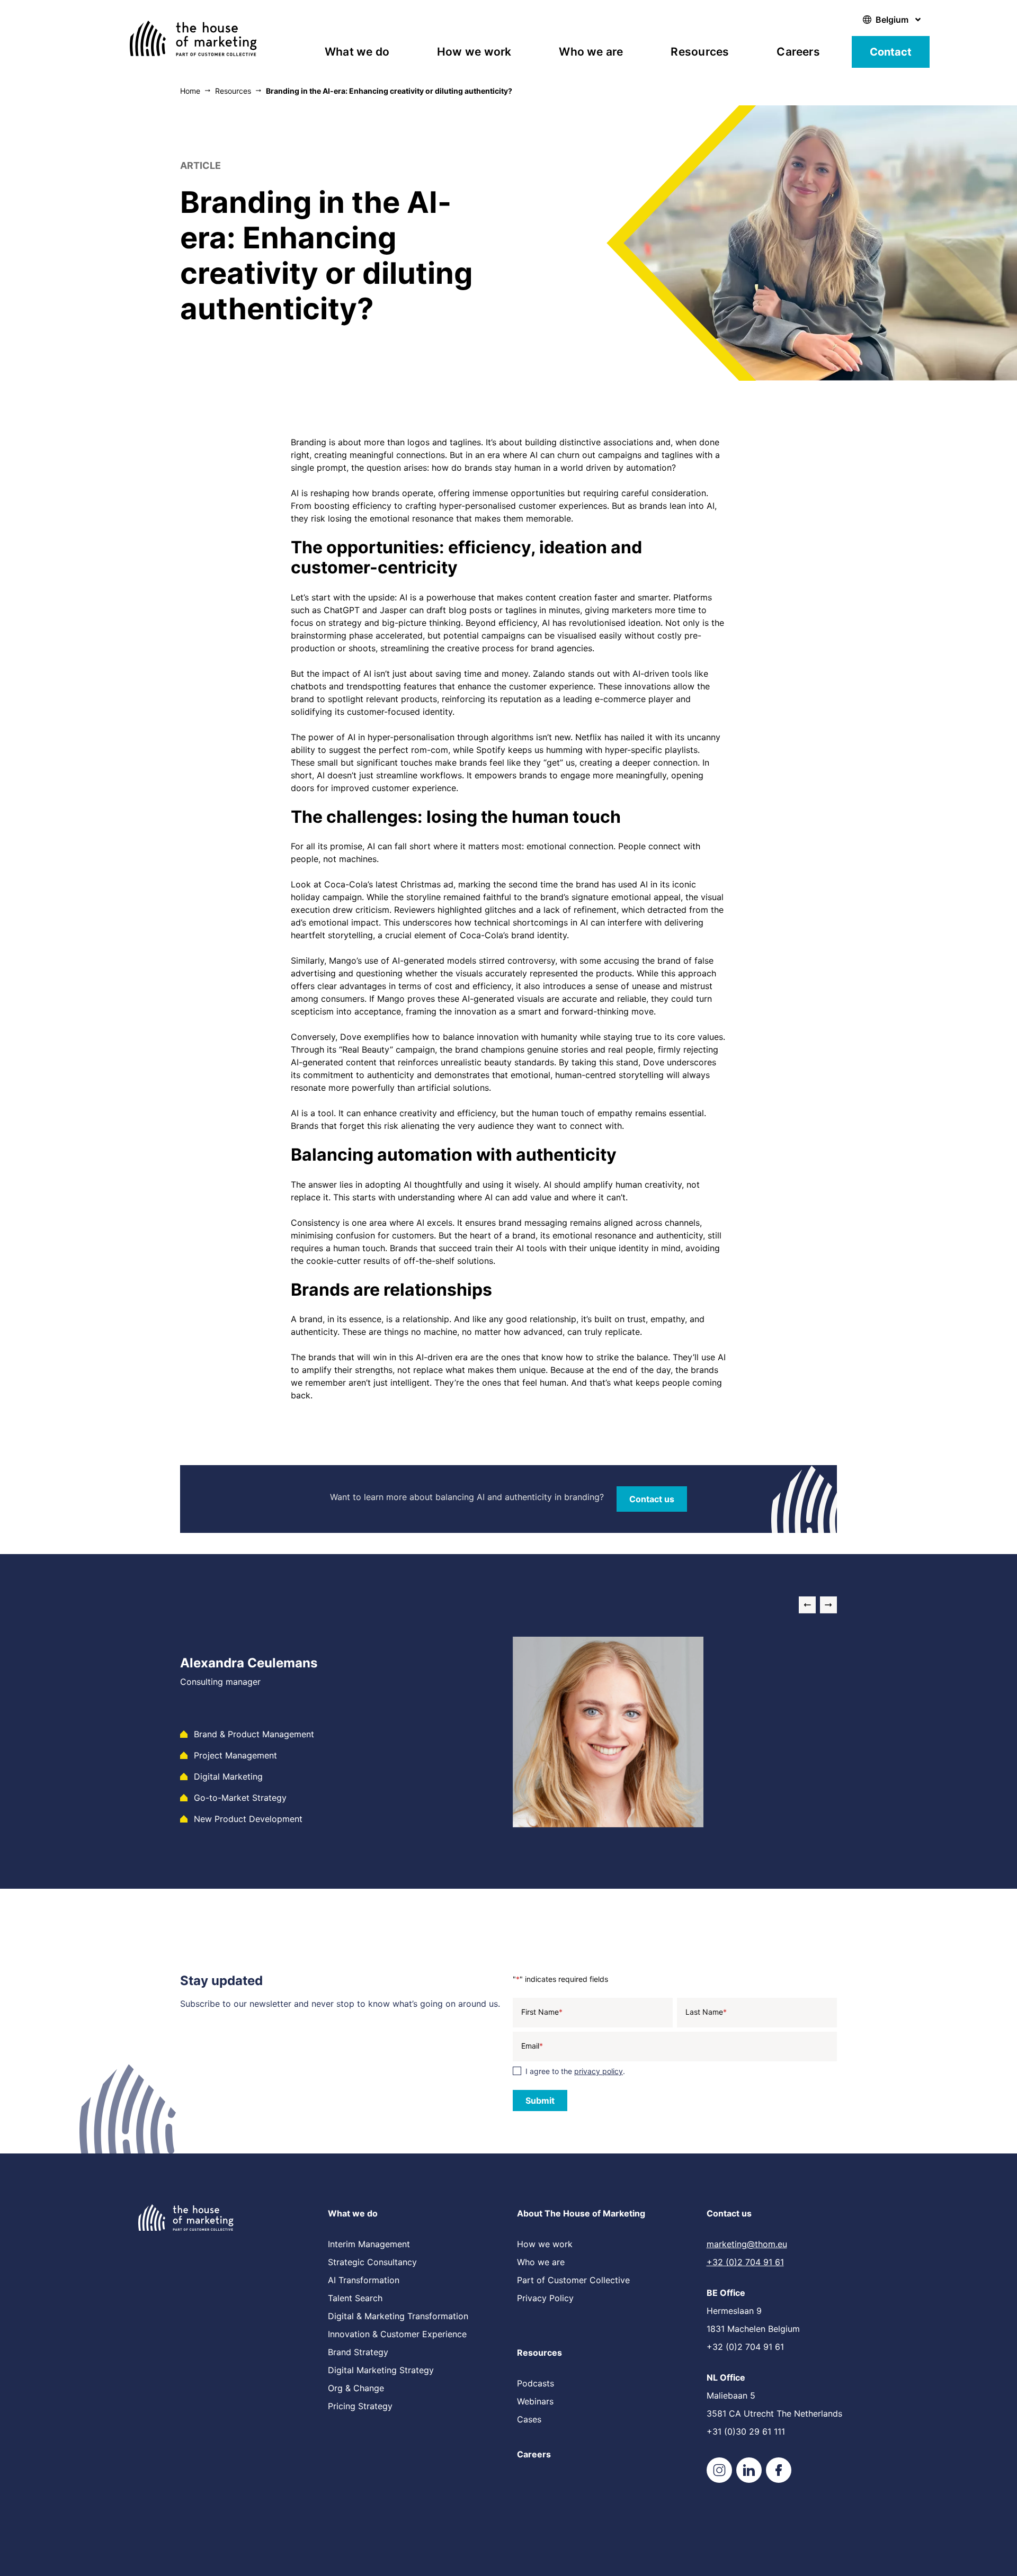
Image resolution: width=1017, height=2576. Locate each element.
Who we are (591, 52)
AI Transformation (364, 2280)
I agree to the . (575, 2071)
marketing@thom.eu (747, 2244)
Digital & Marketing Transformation (398, 2316)
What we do (357, 52)
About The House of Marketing (581, 2213)
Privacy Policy (545, 2298)
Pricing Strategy (360, 2406)
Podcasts (536, 2383)
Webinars (535, 2401)
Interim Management (369, 2244)
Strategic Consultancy (372, 2262)
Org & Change (356, 2388)
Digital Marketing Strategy (381, 2370)
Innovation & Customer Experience (397, 2334)
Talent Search (355, 2298)
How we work (474, 52)
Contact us (729, 2213)
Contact (891, 52)
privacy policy (599, 2071)
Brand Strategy (358, 2352)
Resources (700, 52)
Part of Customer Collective (573, 2280)
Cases (529, 2419)
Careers (798, 52)
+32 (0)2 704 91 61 (745, 2262)
